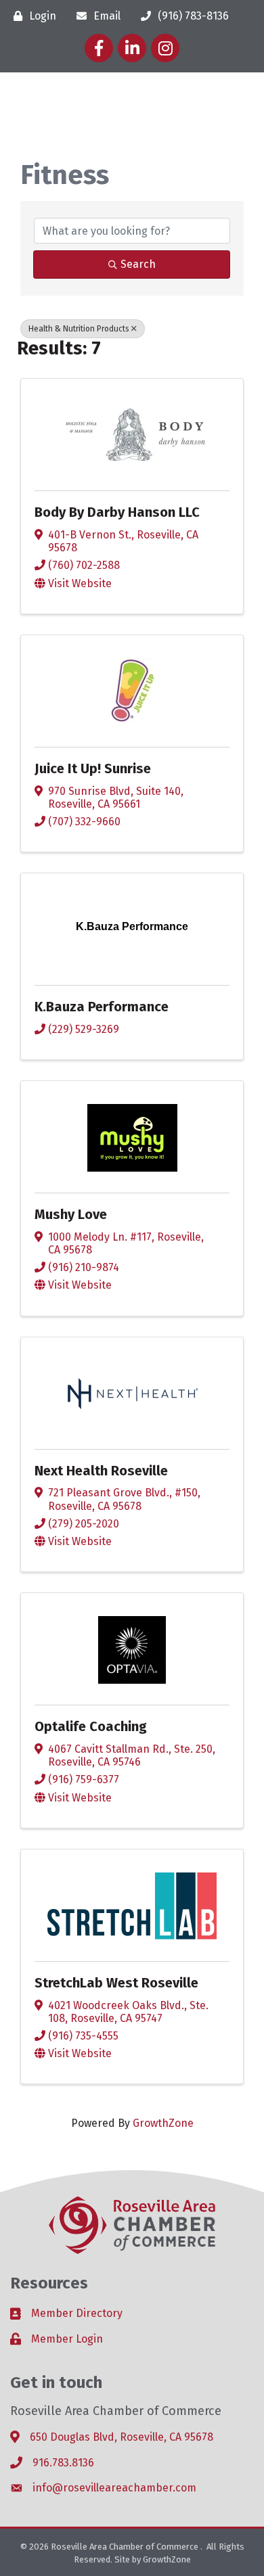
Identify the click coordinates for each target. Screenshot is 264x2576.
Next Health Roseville (101, 1471)
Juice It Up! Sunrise (93, 768)
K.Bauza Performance (102, 1007)
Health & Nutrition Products (79, 329)
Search (138, 264)
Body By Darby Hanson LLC (117, 512)
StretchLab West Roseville (116, 1983)
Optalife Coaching (91, 1726)
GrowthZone (163, 2123)
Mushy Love (71, 1214)
